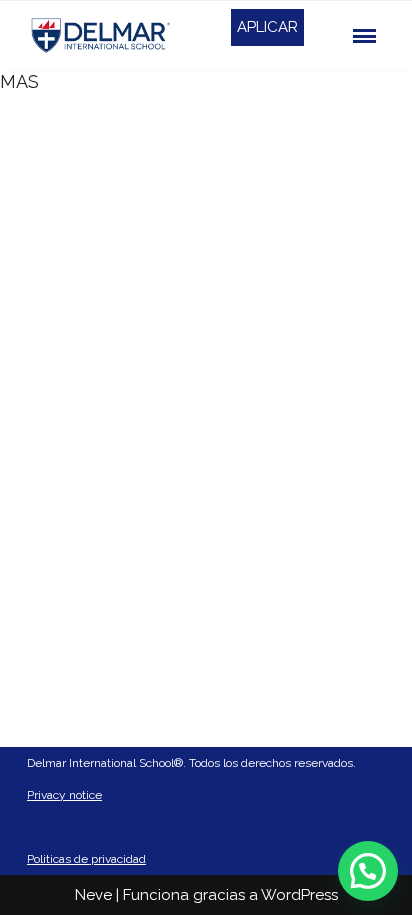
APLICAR (267, 27)
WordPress (299, 895)
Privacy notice (64, 795)
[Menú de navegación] (364, 36)
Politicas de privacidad (86, 859)
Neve (93, 895)
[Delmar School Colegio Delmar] (102, 35)
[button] (368, 871)
